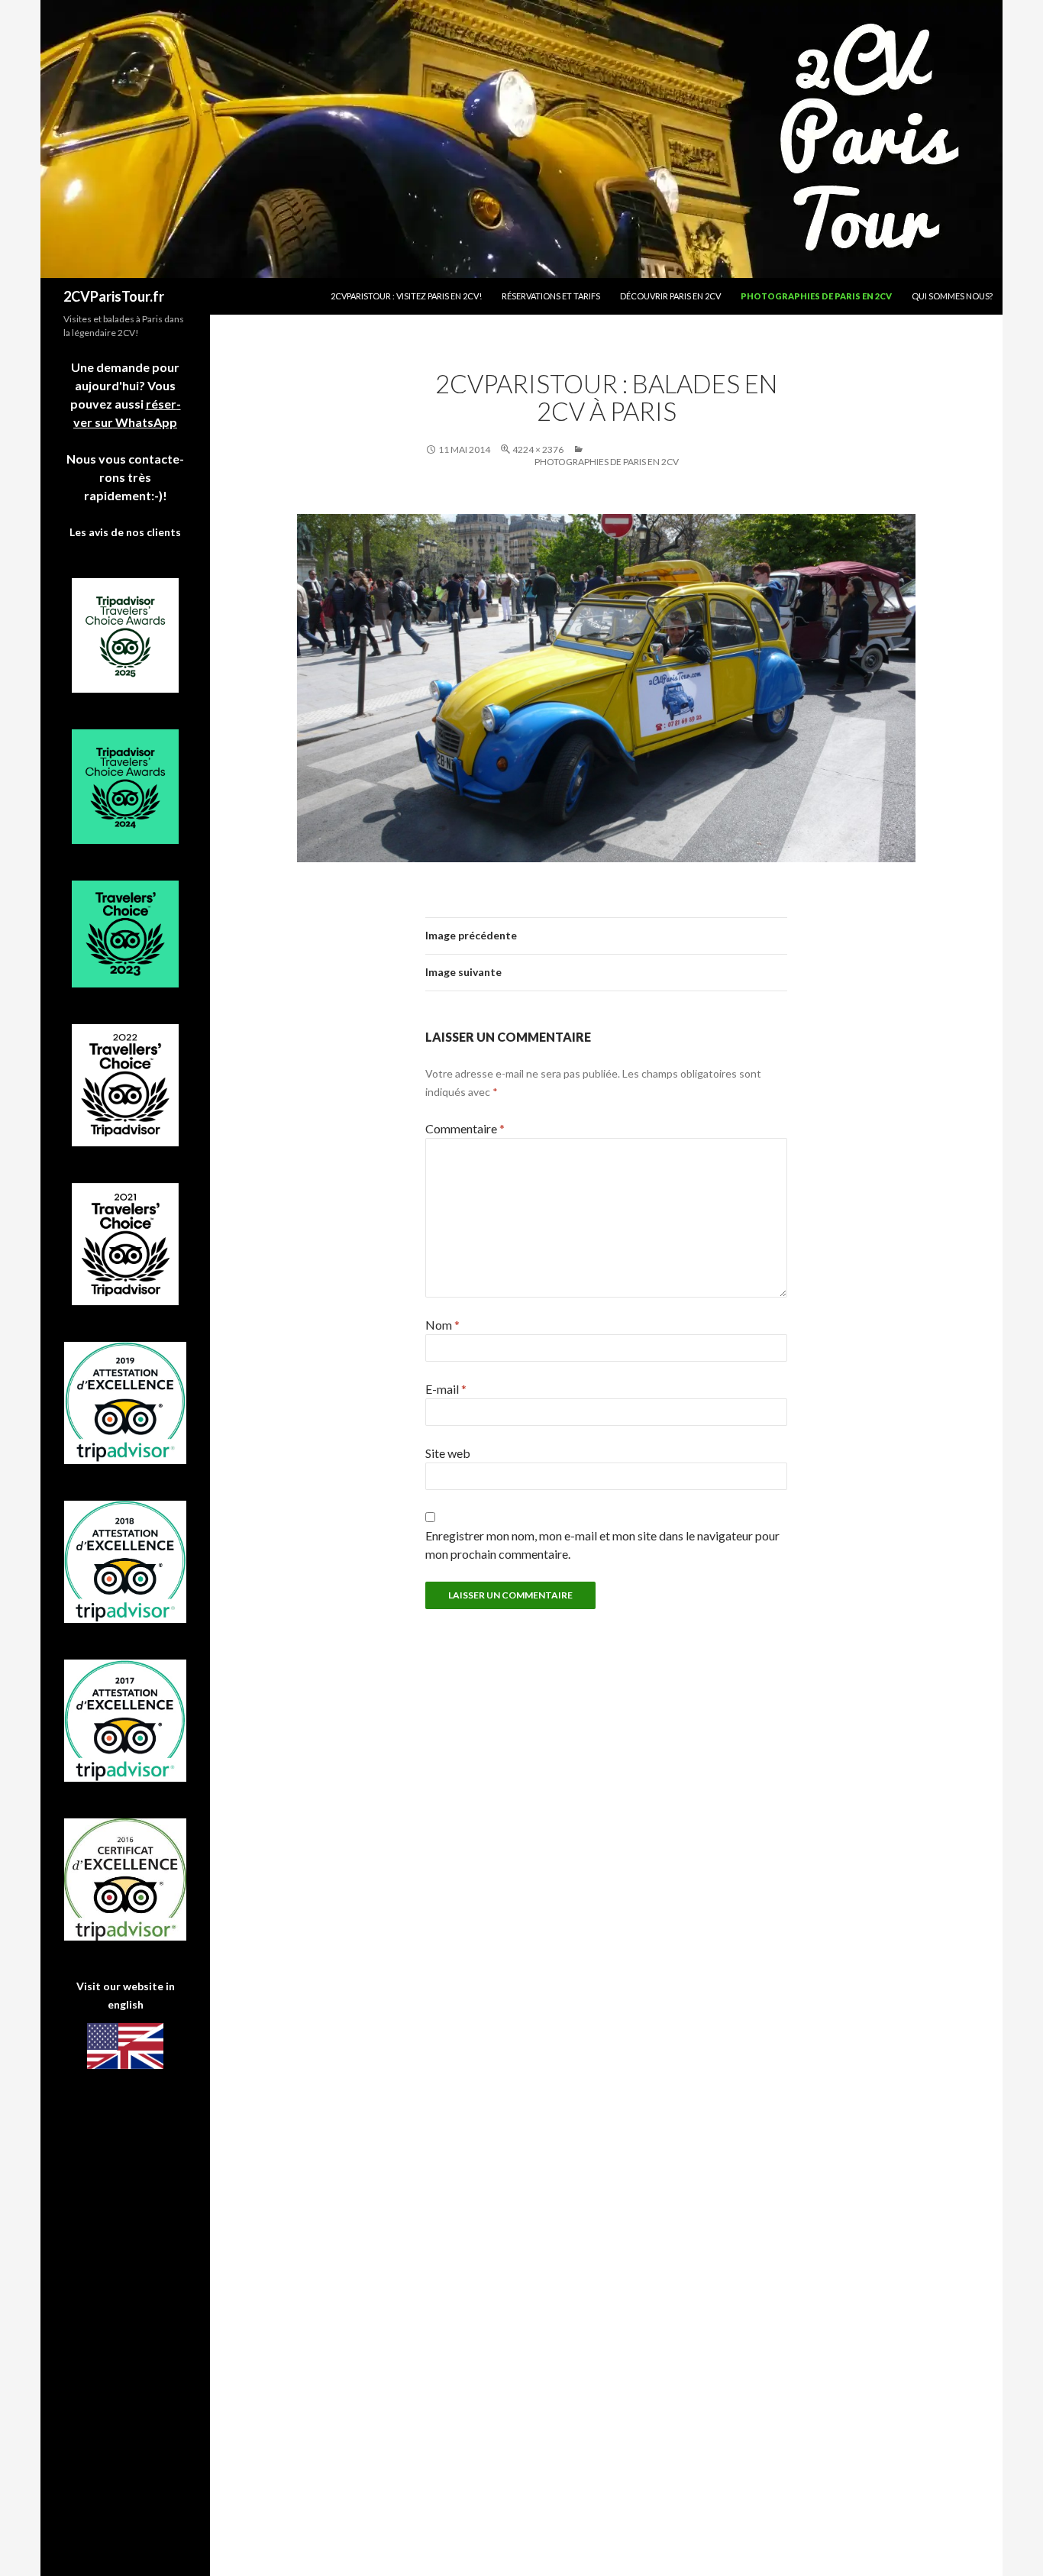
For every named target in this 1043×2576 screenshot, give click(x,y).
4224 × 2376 (538, 449)
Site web (448, 1453)
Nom (442, 1325)
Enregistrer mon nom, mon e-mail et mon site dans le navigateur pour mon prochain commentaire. (602, 1545)
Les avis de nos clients (125, 532)
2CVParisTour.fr (114, 296)
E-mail (446, 1389)
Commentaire (465, 1128)
